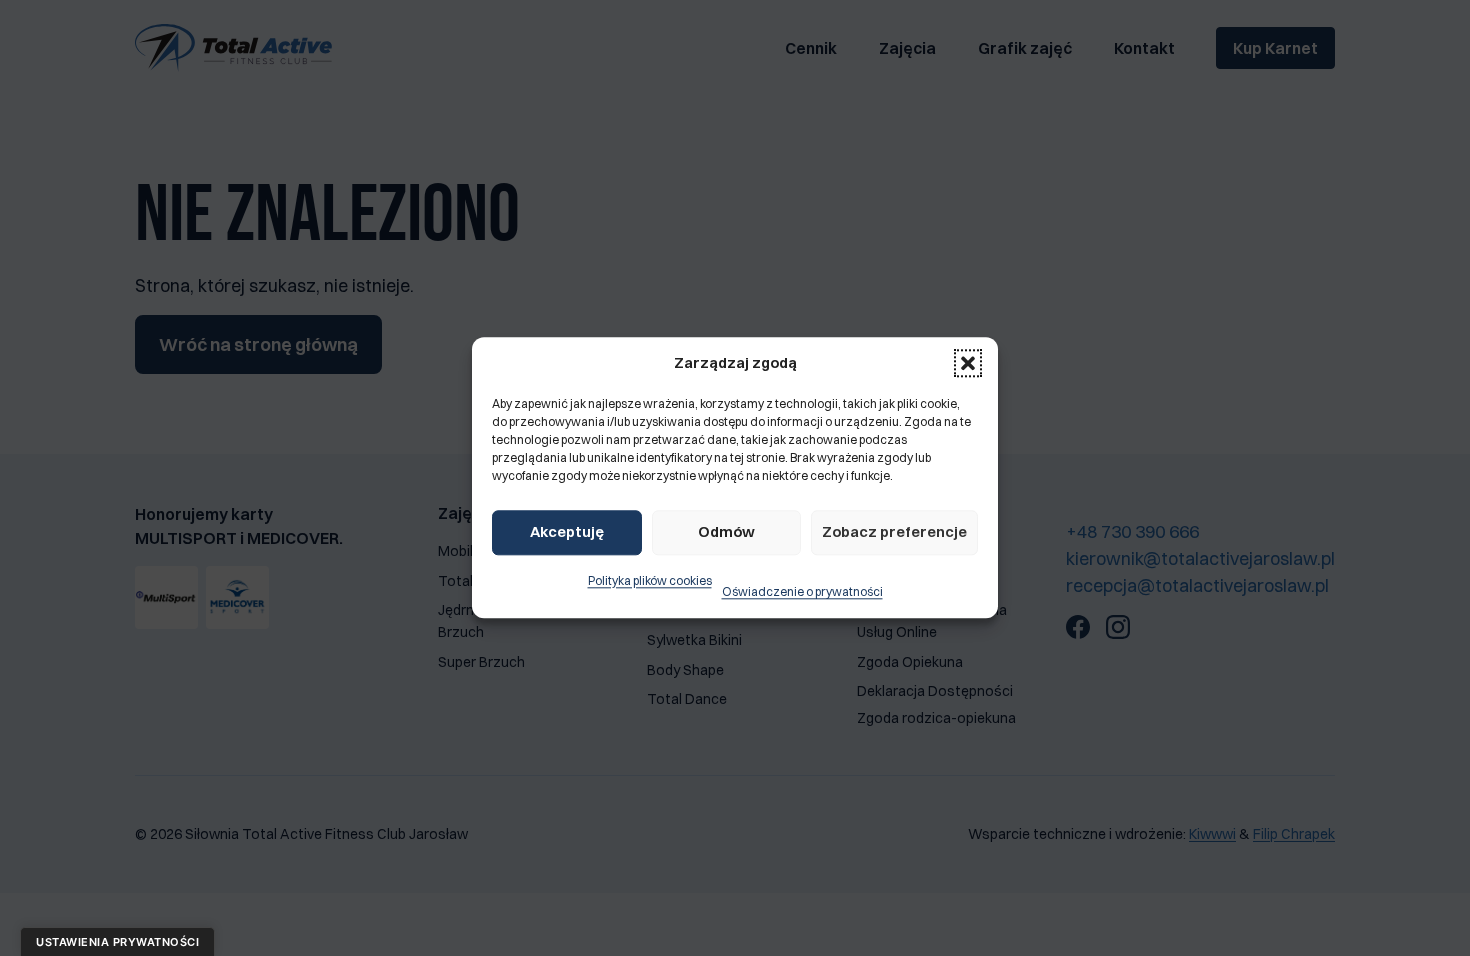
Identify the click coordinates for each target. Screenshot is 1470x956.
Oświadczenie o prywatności (802, 592)
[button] (968, 364)
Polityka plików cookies (650, 580)
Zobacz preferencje (894, 531)
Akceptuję (567, 531)
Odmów (726, 531)
